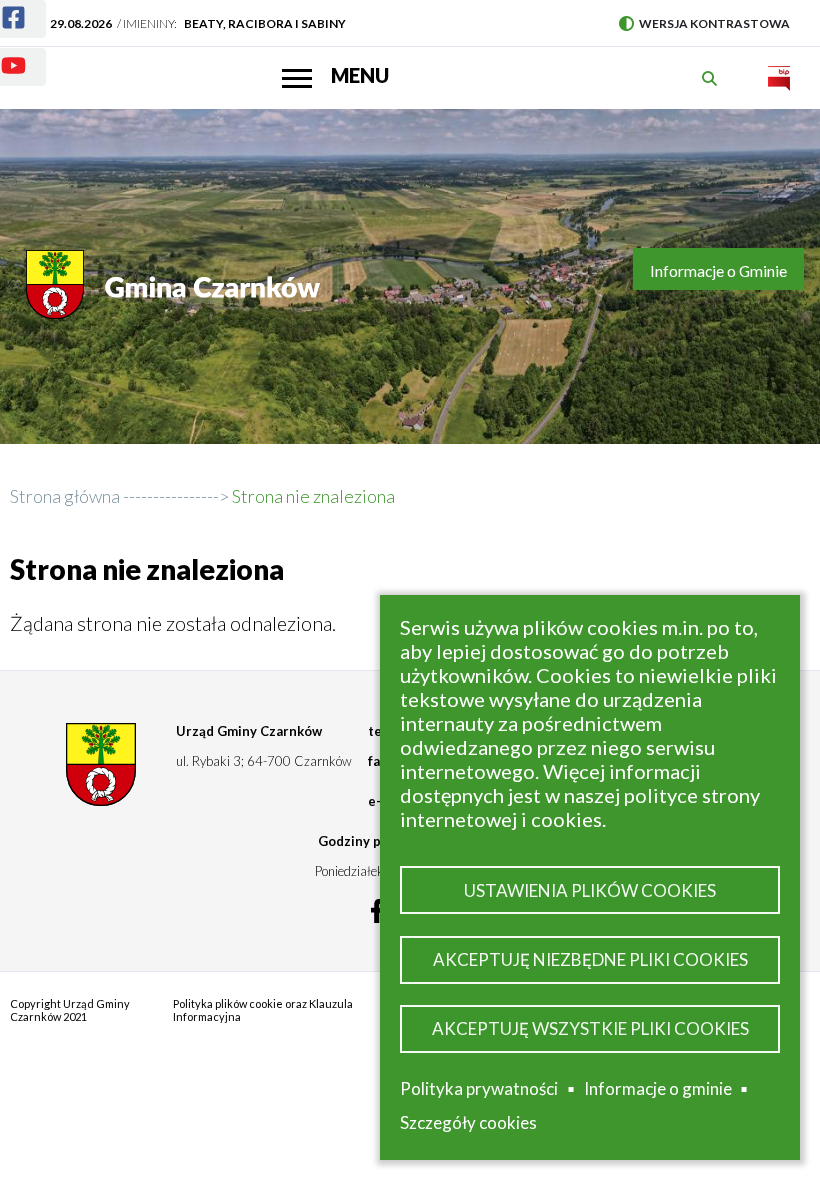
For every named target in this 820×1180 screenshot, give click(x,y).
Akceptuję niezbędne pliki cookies (590, 959)
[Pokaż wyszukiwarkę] (712, 78)
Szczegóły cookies (468, 1122)
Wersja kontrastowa (704, 23)
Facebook (23, 23)
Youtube (23, 71)
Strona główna (65, 496)
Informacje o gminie (658, 1092)
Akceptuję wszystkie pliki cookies (590, 1028)
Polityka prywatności (479, 1088)
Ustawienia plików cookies (590, 890)
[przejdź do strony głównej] (176, 294)
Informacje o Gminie (718, 271)
